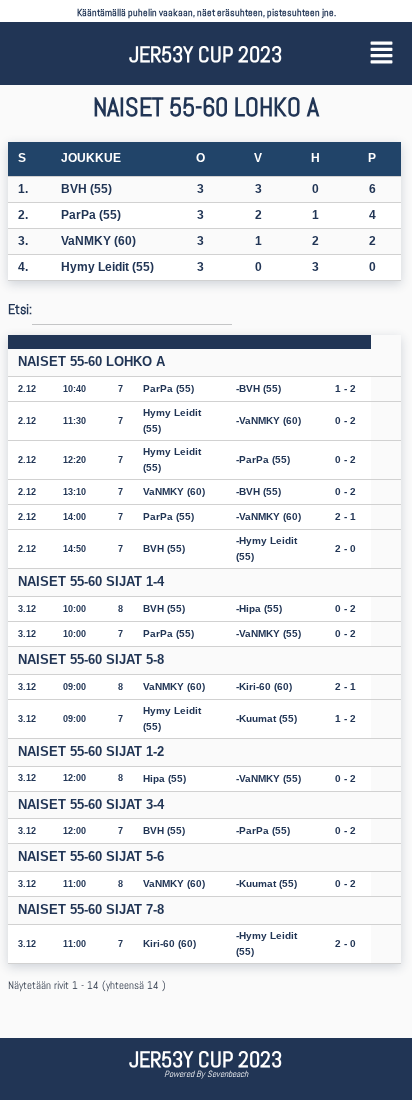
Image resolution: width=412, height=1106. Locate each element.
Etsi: (20, 309)
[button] (381, 53)
